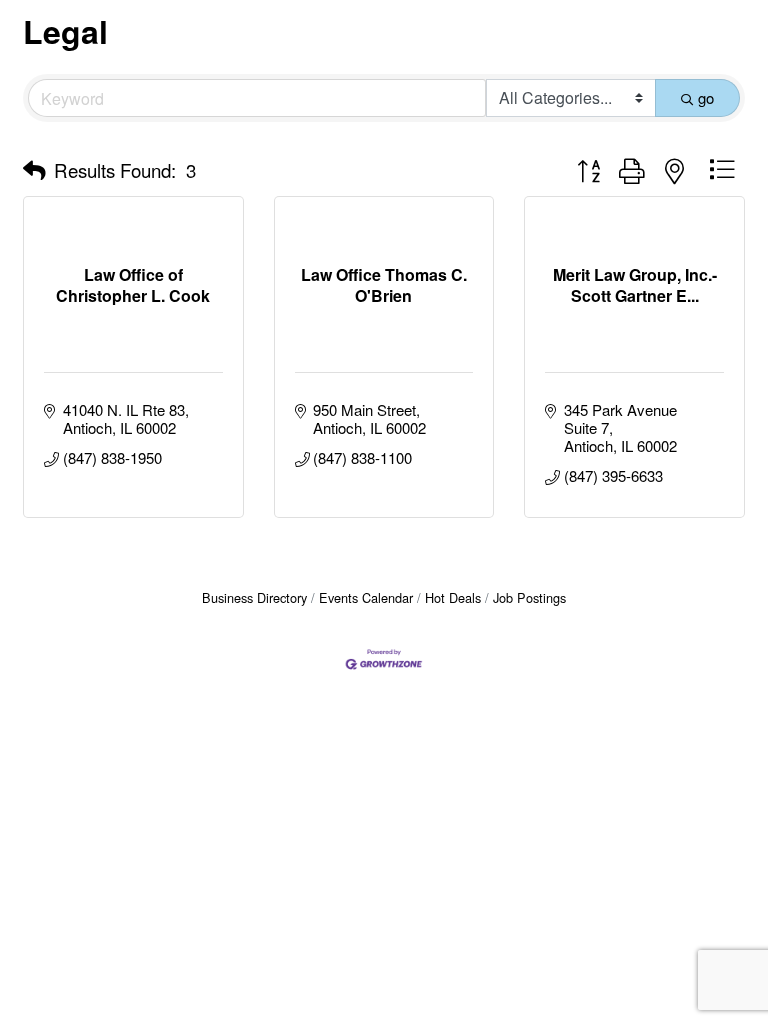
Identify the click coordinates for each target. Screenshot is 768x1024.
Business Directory (254, 597)
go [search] (706, 97)
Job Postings (529, 597)
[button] (34, 170)
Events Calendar (366, 597)
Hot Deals (453, 597)
